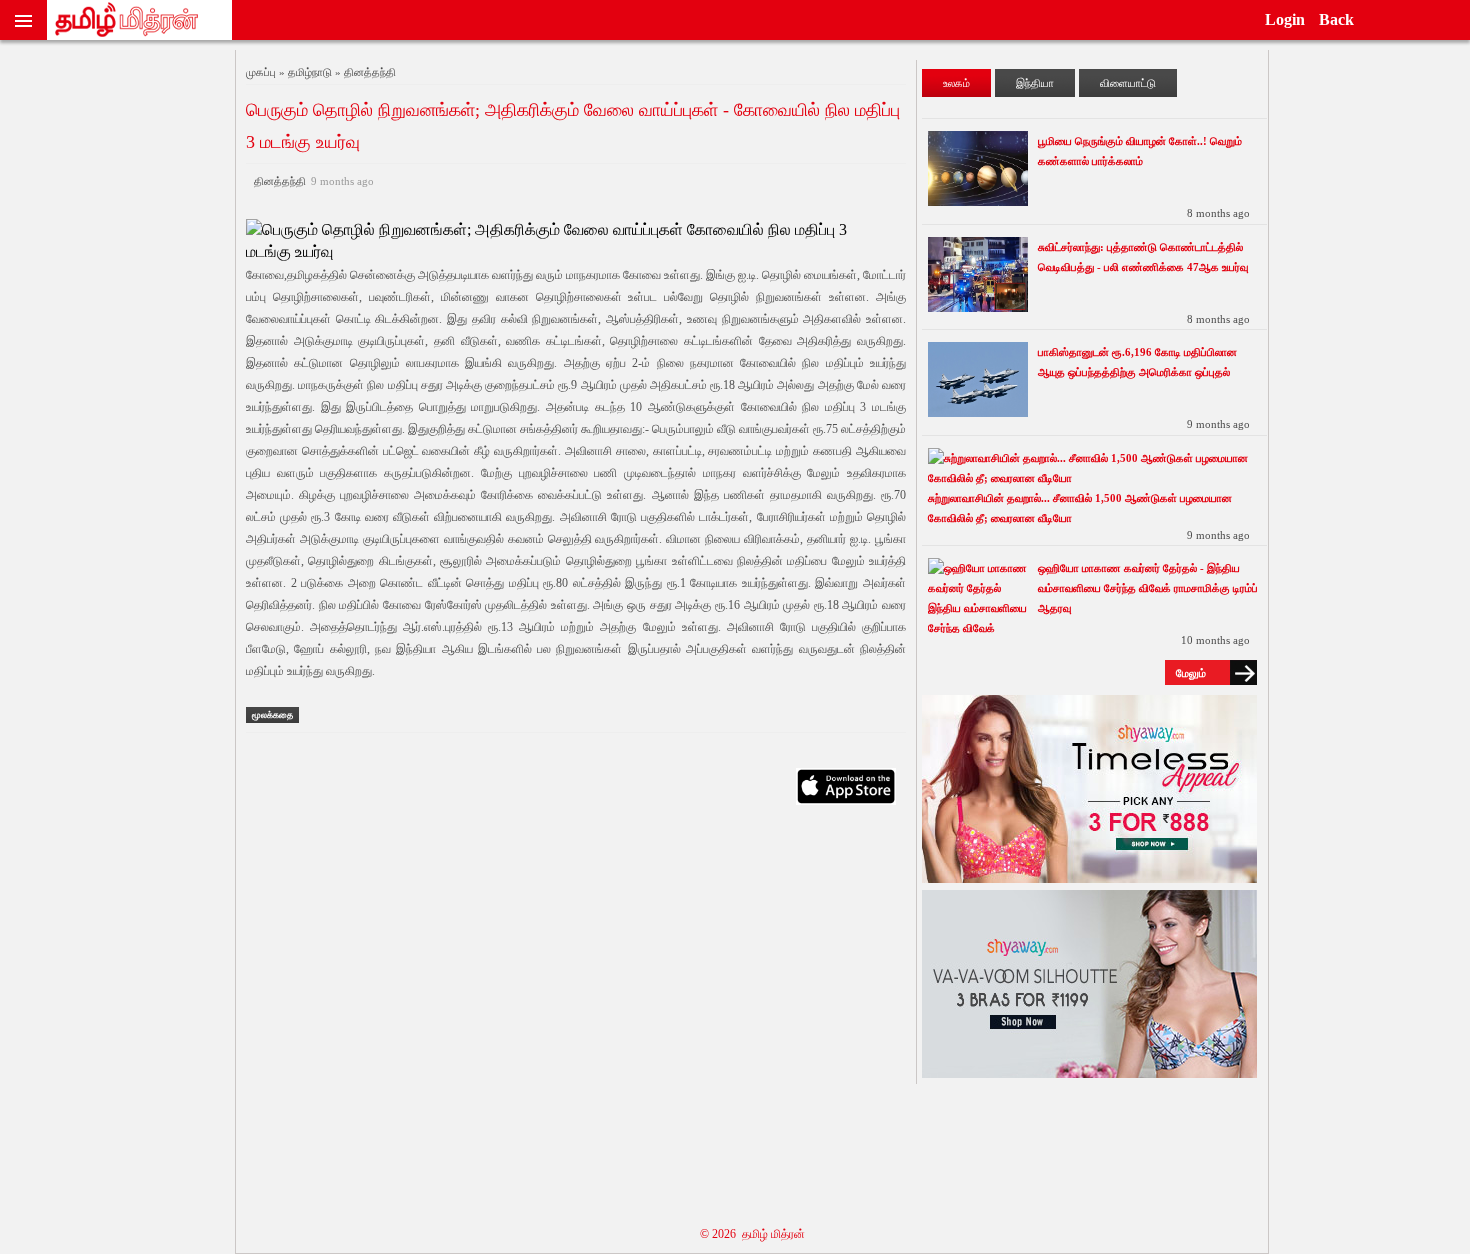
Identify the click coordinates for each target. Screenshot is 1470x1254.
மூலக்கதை (272, 715)
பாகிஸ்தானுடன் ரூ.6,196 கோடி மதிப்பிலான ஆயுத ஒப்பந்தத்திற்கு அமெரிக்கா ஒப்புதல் (1137, 362)
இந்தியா (1035, 83)
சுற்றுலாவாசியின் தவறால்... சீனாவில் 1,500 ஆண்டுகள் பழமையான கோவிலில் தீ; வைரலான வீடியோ (1080, 508)
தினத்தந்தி (311, 181)
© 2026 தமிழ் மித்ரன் (752, 1234)
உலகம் (956, 83)
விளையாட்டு (1128, 83)
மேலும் (1191, 673)
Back (1336, 19)
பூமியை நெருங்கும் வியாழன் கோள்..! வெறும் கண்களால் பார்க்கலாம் (1140, 151)
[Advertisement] (576, 1013)
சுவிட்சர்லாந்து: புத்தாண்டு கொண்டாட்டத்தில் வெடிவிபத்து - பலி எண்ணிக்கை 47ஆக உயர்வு (1143, 257)
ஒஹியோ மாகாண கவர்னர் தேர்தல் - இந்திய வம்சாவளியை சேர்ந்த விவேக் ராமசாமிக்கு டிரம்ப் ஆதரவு (1148, 588)
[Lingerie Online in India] (1089, 877)
